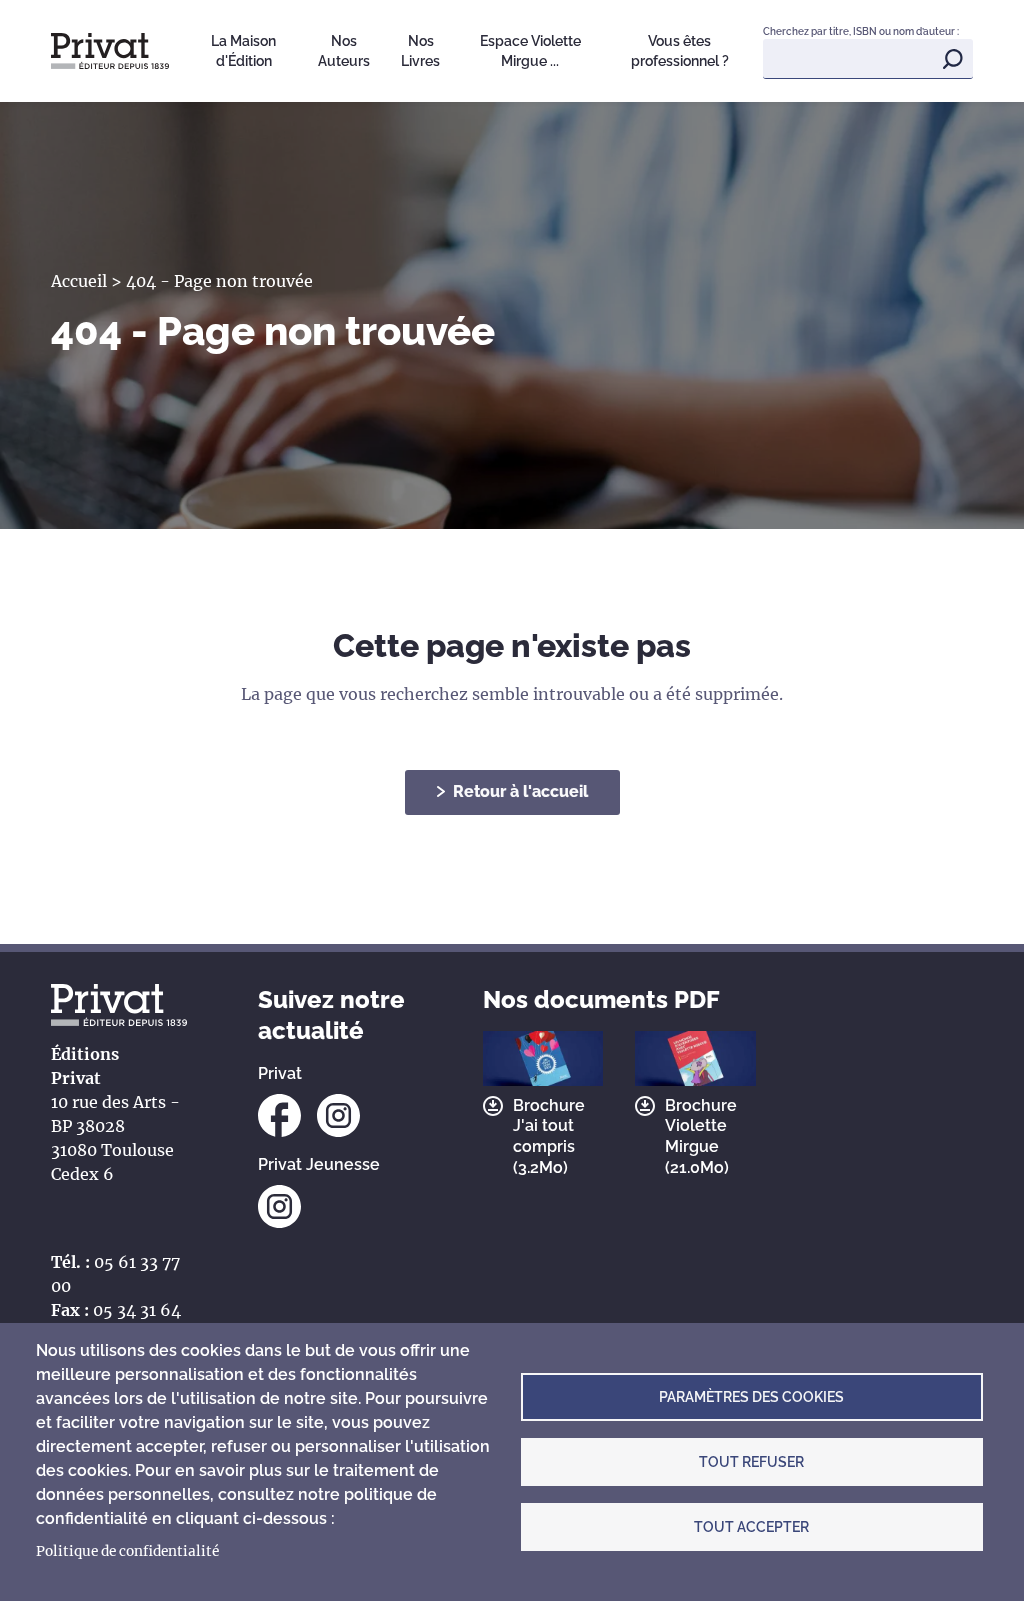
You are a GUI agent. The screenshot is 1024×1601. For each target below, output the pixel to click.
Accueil (79, 281)
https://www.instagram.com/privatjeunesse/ (279, 1206)
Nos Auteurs (344, 51)
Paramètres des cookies (751, 1397)
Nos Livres (420, 51)
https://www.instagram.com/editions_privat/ (338, 1115)
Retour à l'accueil (520, 791)
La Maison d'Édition (243, 51)
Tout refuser (751, 1462)
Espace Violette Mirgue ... (530, 51)
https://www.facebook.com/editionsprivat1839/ (279, 1115)
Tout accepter (751, 1527)
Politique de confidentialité (127, 1551)
